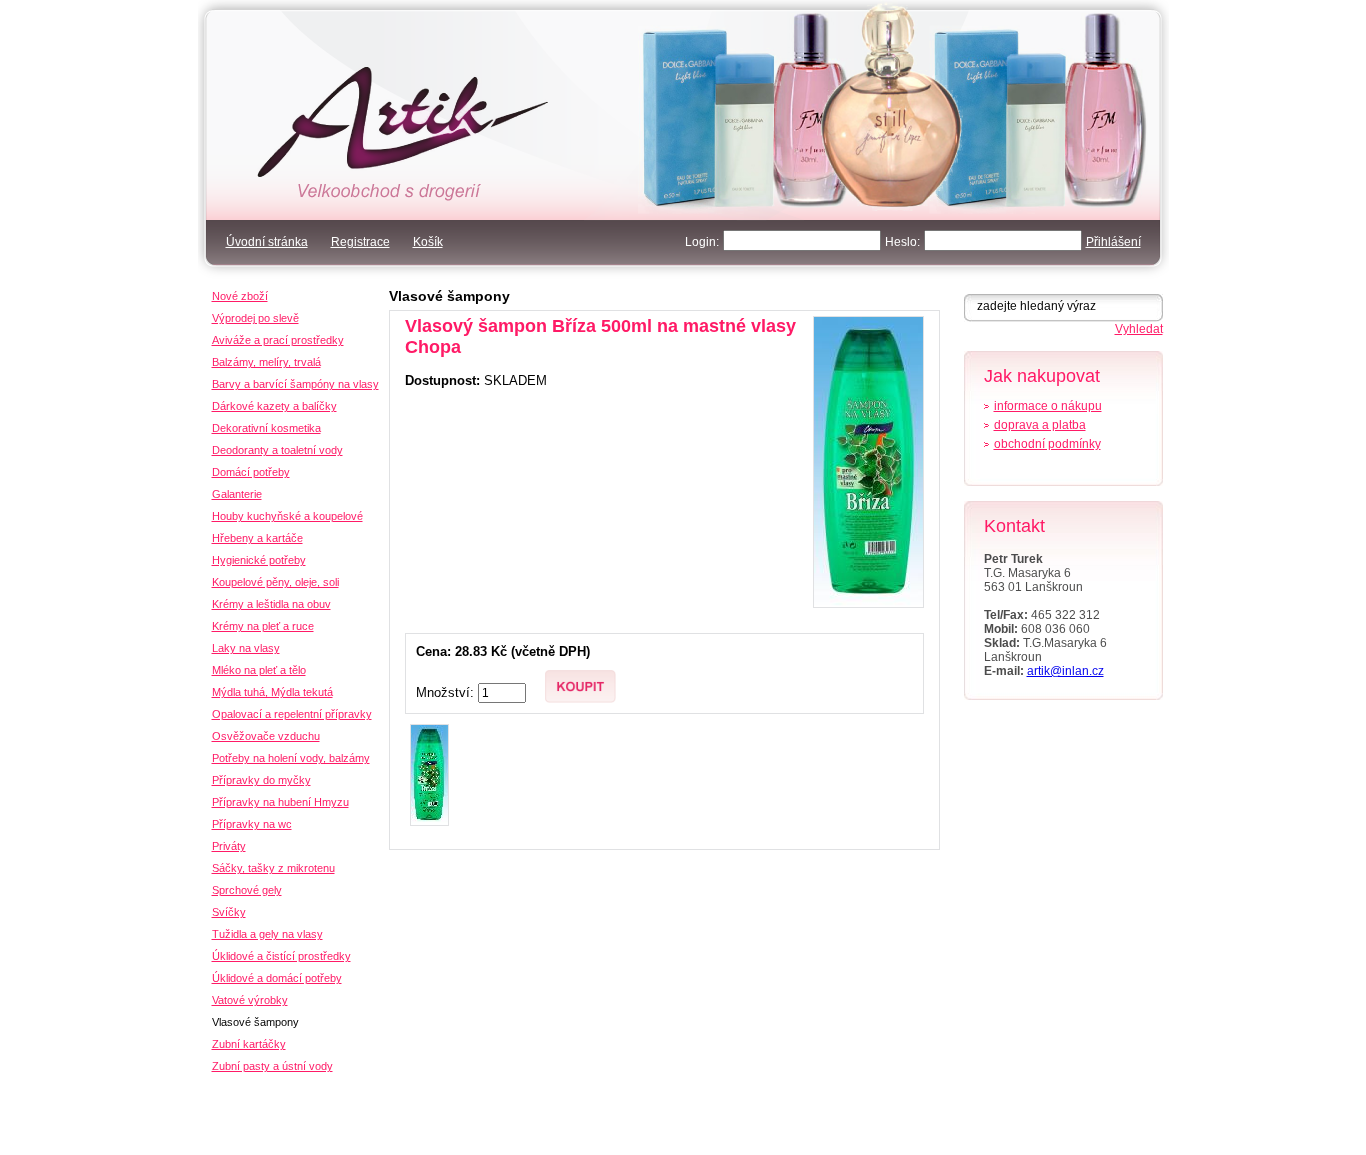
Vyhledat (1139, 329)
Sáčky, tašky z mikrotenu (273, 868)
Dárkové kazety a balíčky (274, 406)
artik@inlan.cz (1065, 671)
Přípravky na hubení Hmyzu (280, 802)
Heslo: (902, 242)
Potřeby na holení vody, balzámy (291, 758)
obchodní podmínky (1047, 444)
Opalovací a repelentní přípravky (292, 714)
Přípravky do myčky (261, 780)
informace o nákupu (1048, 406)
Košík (428, 242)
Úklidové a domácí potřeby (277, 978)
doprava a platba (1040, 425)
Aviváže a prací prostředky (278, 340)
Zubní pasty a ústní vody (272, 1066)
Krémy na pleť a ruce (263, 626)
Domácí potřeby (251, 472)
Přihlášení (1113, 242)
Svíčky (229, 912)
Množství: (447, 692)
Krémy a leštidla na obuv (271, 604)
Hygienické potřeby (259, 560)
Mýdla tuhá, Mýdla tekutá (272, 692)
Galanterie (237, 494)
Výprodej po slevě (255, 318)
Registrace (360, 242)
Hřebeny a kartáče (257, 538)
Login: (702, 242)
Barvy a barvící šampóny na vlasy (295, 384)
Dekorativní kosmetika (266, 428)
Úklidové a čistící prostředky (281, 956)
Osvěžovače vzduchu (266, 736)
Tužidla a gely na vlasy (267, 934)
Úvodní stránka (267, 242)
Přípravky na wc (252, 824)
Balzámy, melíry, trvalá (266, 362)
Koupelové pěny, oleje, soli (275, 582)
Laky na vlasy (246, 648)
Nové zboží (240, 296)
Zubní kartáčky (249, 1044)
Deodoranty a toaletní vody (277, 450)
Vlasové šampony (449, 296)
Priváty (229, 846)
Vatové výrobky (250, 1000)
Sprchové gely (247, 890)
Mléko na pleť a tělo (259, 670)
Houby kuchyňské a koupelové (287, 516)
